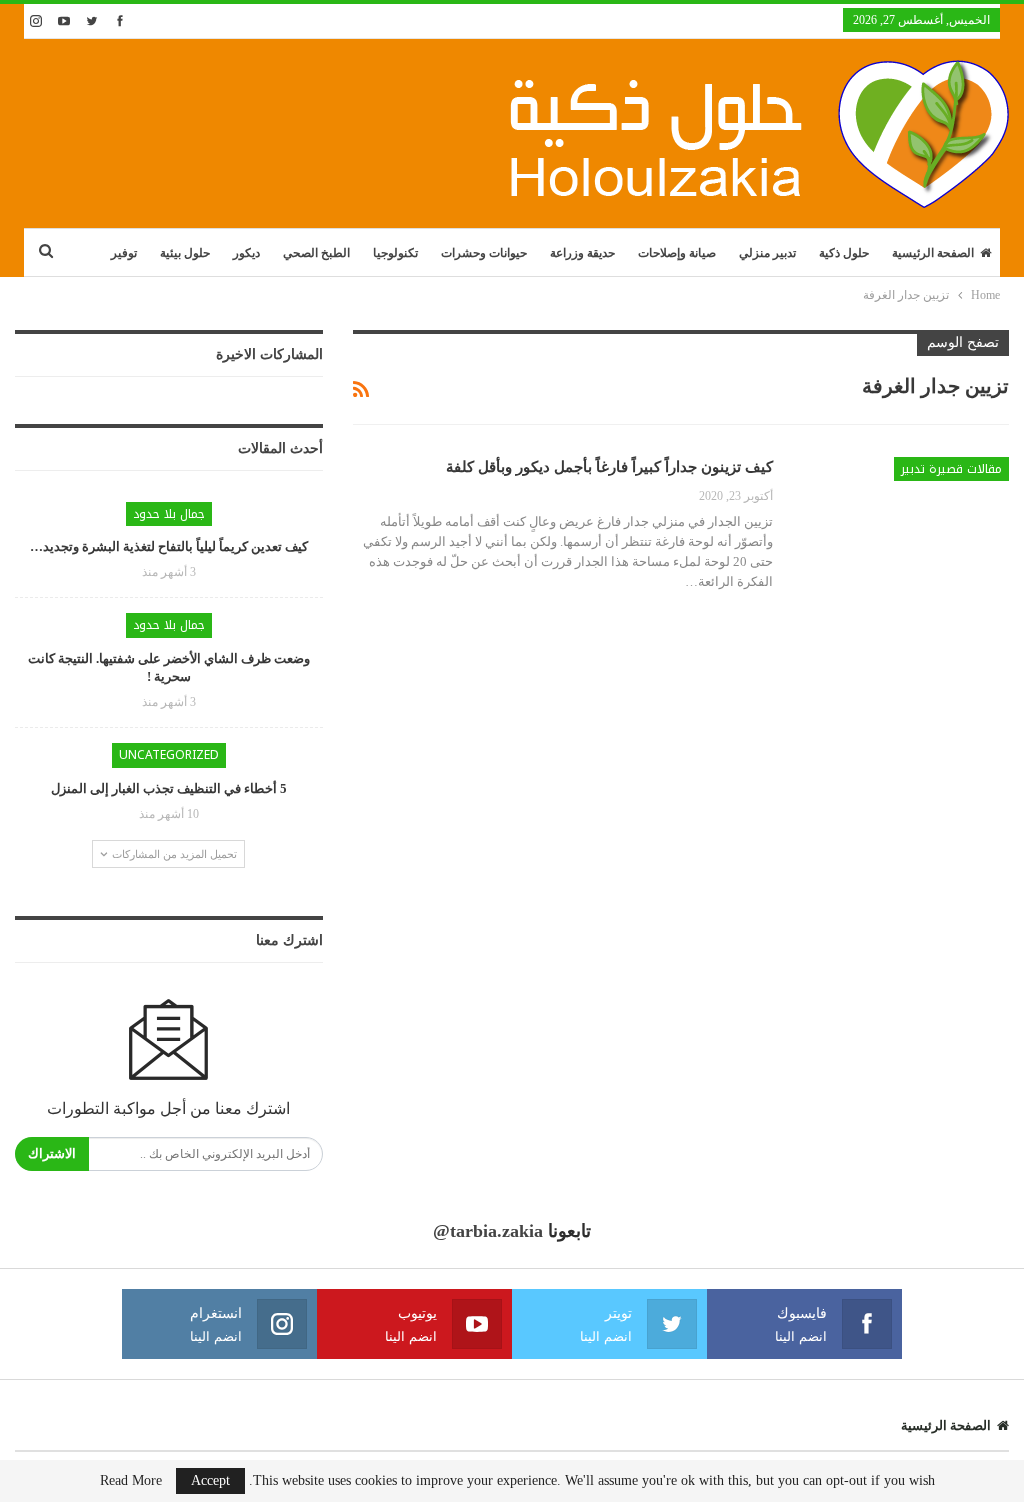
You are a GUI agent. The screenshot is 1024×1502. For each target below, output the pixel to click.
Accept (210, 1480)
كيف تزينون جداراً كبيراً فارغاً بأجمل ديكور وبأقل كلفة (609, 467)
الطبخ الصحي (316, 253)
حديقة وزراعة (582, 253)
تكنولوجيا (395, 253)
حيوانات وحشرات (484, 253)
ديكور (246, 253)
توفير (124, 253)
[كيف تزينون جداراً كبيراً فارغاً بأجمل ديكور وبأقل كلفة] (904, 524)
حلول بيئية (185, 253)
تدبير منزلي (767, 253)
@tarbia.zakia (488, 1231)
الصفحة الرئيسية (933, 253)
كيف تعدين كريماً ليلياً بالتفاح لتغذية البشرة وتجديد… (169, 546)
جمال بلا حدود (169, 514)
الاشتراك (52, 1153)
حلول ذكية (844, 253)
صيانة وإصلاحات (677, 253)
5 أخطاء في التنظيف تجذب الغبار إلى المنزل (169, 788)
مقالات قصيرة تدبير (951, 469)
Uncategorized (169, 755)
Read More (131, 1481)
